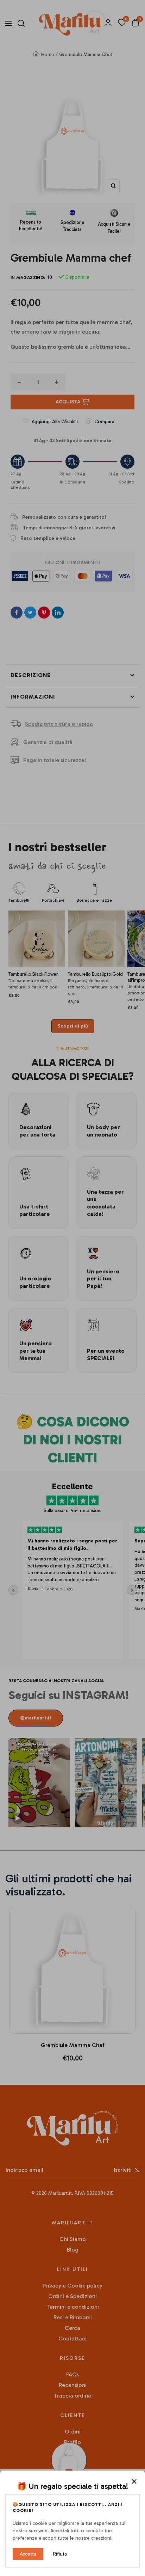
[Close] (134, 2481)
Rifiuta (60, 2554)
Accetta (28, 2554)
